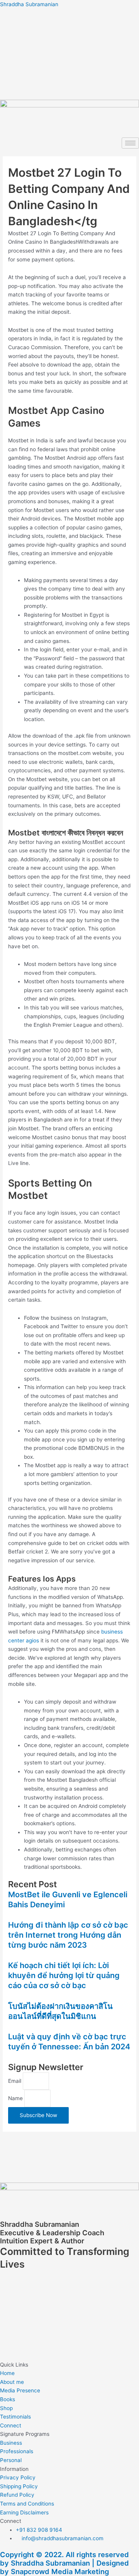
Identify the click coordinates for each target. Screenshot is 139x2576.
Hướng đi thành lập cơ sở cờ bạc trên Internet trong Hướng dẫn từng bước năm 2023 (68, 1935)
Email (15, 2081)
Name (16, 2098)
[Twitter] (69, 88)
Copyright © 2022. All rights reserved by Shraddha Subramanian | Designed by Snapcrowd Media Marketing (64, 2563)
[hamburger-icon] (130, 143)
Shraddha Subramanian (29, 4)
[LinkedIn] (69, 39)
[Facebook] (69, 23)
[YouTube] (69, 71)
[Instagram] (69, 55)
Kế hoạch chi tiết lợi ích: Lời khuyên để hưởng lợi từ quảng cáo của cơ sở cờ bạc (64, 1975)
